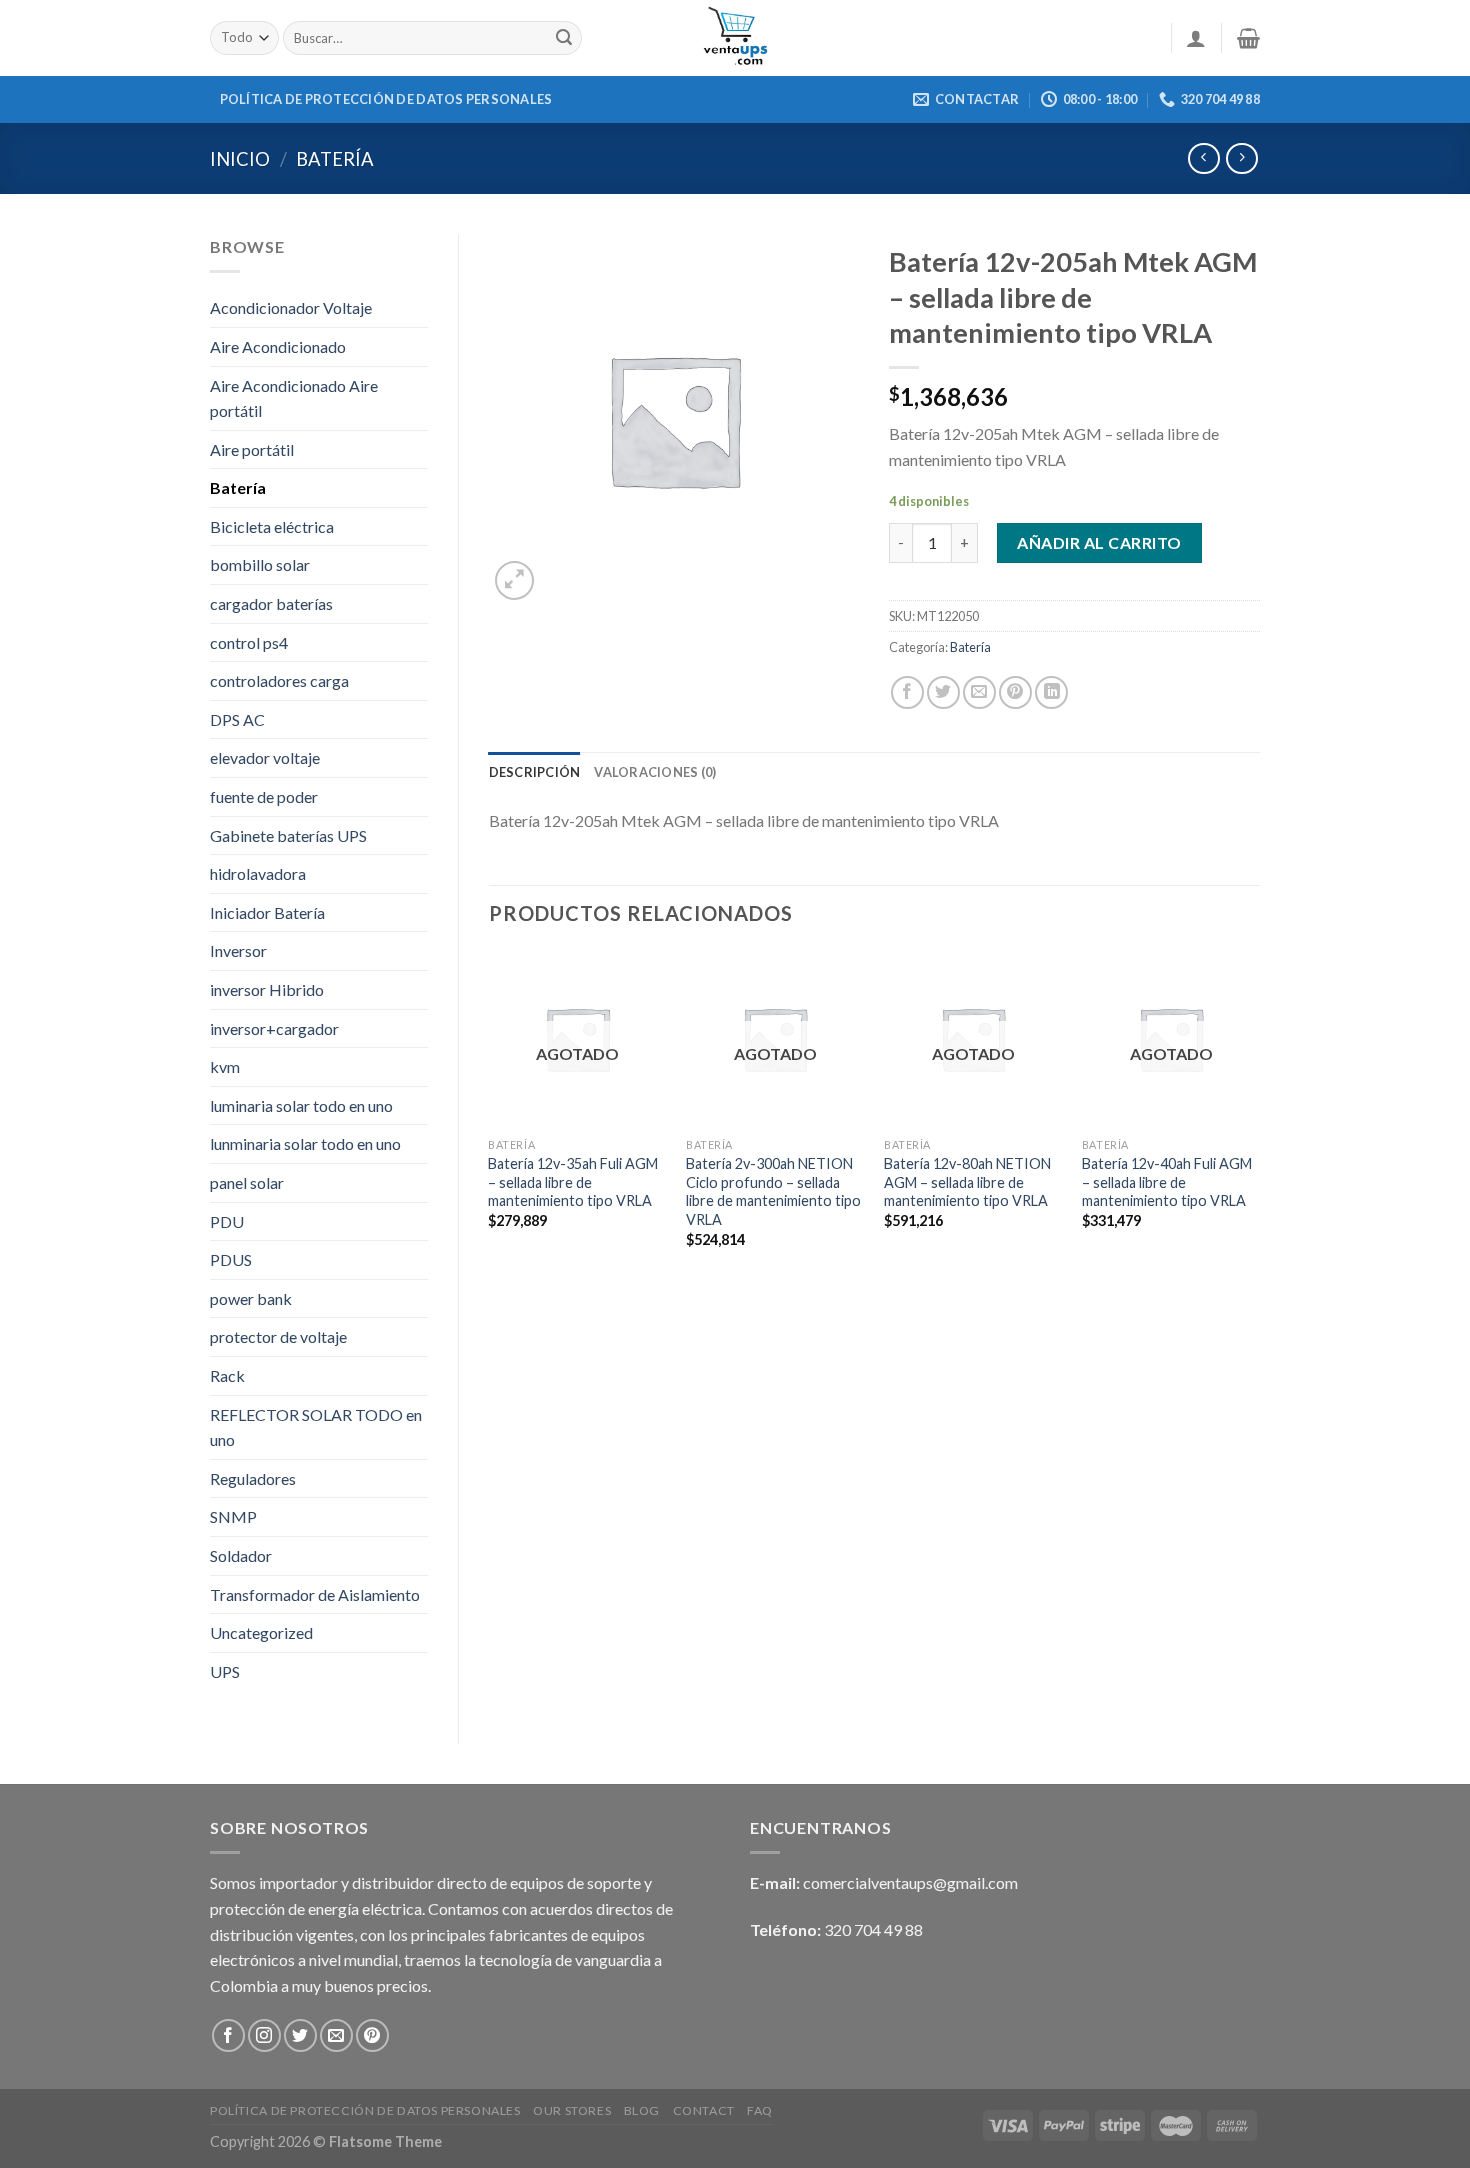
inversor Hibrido (267, 989)
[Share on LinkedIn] (1051, 692)
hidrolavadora (258, 873)
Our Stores (572, 2110)
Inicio (240, 159)
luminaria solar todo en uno (301, 1105)
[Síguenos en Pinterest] (372, 2035)
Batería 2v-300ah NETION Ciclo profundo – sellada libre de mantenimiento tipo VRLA (773, 1191)
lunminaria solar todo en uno (305, 1143)
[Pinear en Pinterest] (1015, 692)
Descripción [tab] (535, 772)
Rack (227, 1375)
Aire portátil (252, 449)
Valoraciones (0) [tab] (655, 772)
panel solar (247, 1182)
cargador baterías (271, 603)
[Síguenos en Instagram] (264, 2035)
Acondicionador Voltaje (291, 307)
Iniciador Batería (267, 912)
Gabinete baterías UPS (288, 835)
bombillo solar (260, 564)
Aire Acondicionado (278, 346)
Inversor (238, 950)
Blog (642, 2110)
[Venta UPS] (735, 38)
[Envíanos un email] (336, 2035)
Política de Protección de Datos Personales (386, 99)
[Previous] (490, 1116)
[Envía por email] (979, 692)
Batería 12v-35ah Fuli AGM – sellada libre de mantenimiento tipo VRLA (573, 1182)
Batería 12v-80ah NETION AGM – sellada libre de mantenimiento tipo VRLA (967, 1182)
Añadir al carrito (1099, 542)
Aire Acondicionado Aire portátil (294, 398)
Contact (704, 2110)
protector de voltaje (278, 1336)
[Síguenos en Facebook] (228, 2035)
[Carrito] (1248, 38)
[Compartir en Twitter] (943, 692)
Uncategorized (261, 1632)
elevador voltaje (265, 757)
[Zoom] (514, 580)
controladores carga (279, 680)
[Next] (1259, 1116)
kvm (225, 1066)
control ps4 (249, 642)
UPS (225, 1671)
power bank (251, 1298)
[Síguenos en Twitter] (300, 2035)
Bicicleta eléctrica (272, 526)
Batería (335, 159)
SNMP (233, 1516)
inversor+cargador (274, 1028)
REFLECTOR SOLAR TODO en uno (316, 1427)
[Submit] (564, 38)
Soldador (241, 1555)
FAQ (760, 2110)
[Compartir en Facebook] (907, 692)
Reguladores (253, 1478)
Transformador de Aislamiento (315, 1594)
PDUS (231, 1259)
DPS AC (237, 719)
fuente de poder (264, 796)
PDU (227, 1221)
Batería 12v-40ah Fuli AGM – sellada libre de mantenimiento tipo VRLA (1167, 1182)
